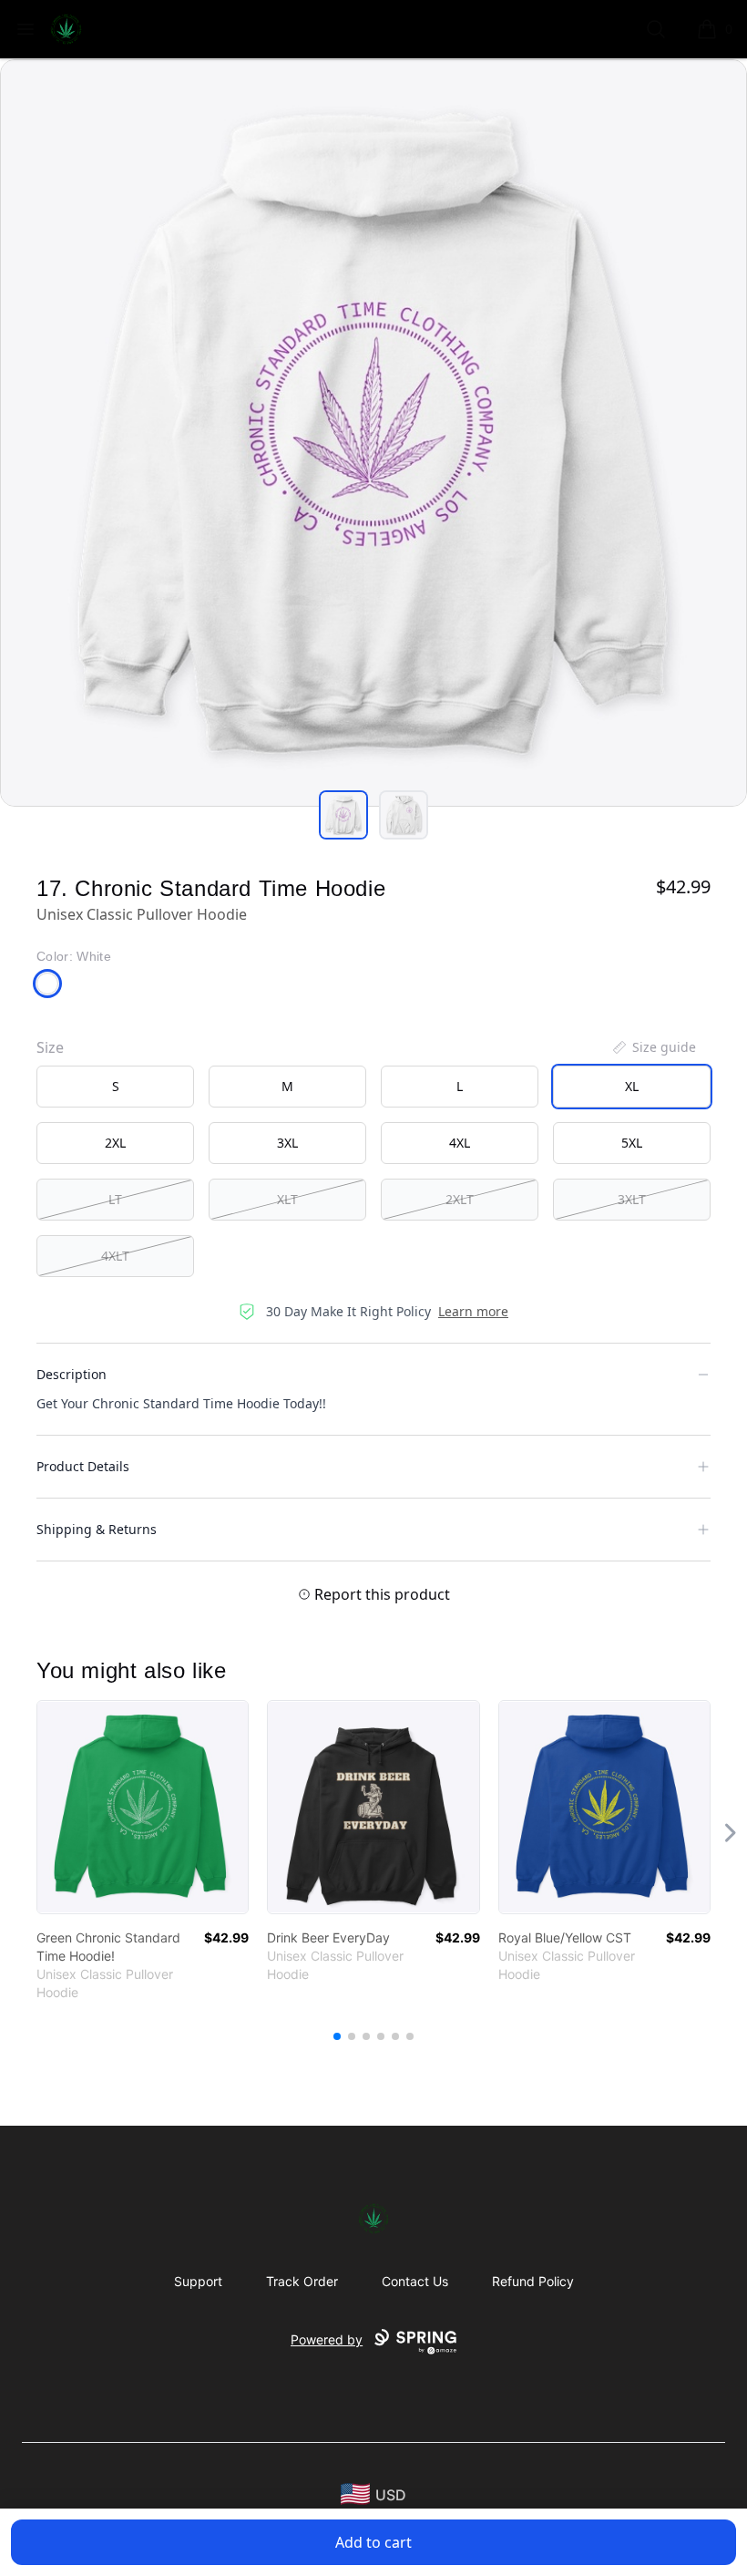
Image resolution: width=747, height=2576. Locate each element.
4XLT (115, 1256)
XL (632, 1086)
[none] (653, 1047)
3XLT (632, 1199)
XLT (287, 1199)
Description (72, 1374)
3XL (287, 1143)
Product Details (83, 1466)
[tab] (343, 815)
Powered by (327, 2339)
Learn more (473, 1311)
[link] (143, 1807)
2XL (115, 1143)
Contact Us (415, 2281)
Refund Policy (533, 2281)
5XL (632, 1143)
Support (198, 2281)
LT (115, 1199)
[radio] (115, 1087)
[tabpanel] (373, 433)
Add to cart (373, 2542)
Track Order (302, 2281)
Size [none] (50, 1047)
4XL (460, 1143)
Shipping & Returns (97, 1529)
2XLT (460, 1199)
